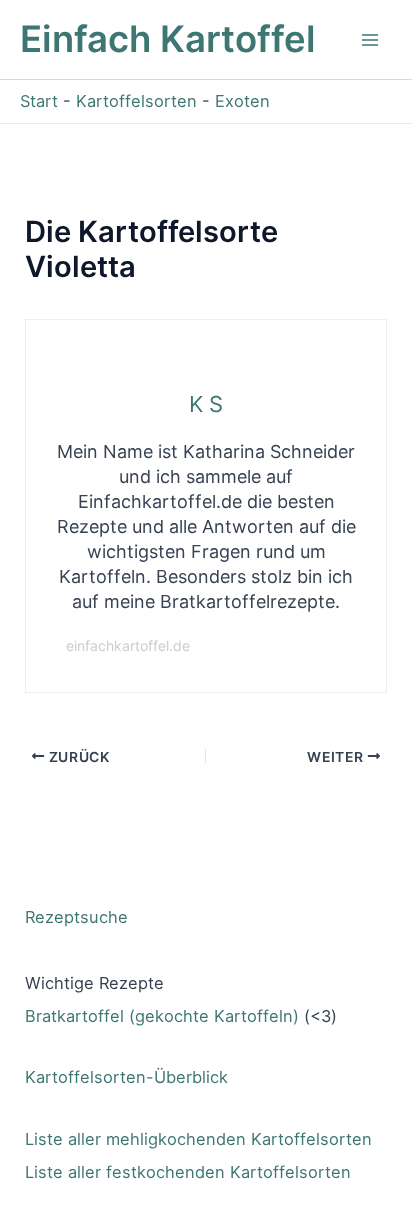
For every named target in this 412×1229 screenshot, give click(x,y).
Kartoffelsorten (136, 101)
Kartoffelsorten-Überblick (126, 1077)
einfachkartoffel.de (128, 645)
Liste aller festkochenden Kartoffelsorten (188, 1172)
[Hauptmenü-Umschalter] (369, 39)
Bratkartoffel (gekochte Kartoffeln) (162, 1016)
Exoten (242, 101)
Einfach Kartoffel (168, 39)
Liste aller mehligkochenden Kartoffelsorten (198, 1139)
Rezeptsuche (76, 917)
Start (39, 101)
